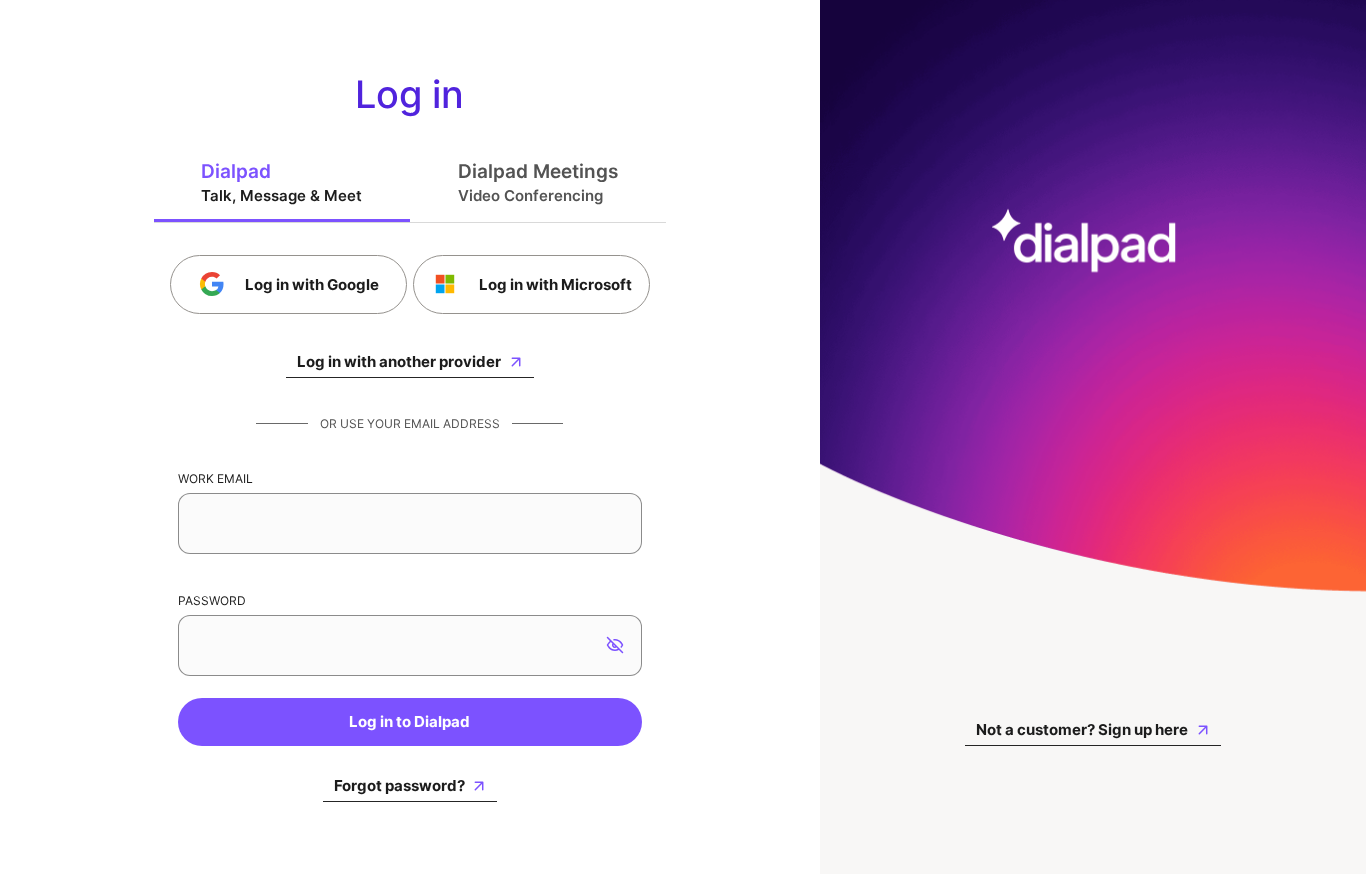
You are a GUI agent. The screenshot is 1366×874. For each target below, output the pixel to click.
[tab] (282, 182)
